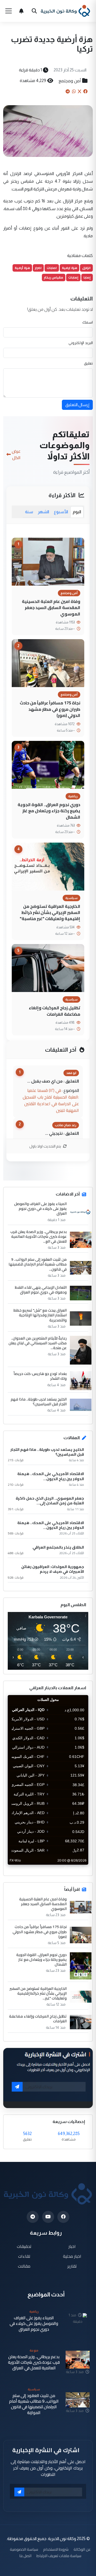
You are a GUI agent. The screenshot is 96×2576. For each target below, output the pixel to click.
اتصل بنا (25, 2556)
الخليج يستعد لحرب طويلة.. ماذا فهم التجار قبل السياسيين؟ (39, 1402)
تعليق (88, 363)
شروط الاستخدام (56, 2549)
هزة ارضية (69, 268)
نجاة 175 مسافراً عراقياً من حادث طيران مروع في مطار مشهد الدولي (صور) (50, 709)
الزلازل (86, 268)
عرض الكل (16, 454)
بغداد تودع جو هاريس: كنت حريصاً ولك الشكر (40, 1376)
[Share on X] (79, 91)
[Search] (34, 11)
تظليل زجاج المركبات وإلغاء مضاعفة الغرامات (55, 1011)
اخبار (72, 2246)
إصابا (87, 277)
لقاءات (24, 2256)
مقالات (24, 2266)
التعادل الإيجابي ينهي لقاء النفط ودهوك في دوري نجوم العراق (41, 1290)
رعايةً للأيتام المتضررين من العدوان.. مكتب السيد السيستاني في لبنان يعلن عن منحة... (38, 1343)
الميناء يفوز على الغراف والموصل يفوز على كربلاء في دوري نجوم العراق (40, 1209)
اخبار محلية (72, 2256)
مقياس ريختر (54, 277)
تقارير (72, 2266)
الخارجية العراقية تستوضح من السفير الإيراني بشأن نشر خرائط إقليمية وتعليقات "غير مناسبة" (50, 913)
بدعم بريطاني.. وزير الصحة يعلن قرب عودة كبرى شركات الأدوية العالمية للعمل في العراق (34, 2362)
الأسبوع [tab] (61, 512)
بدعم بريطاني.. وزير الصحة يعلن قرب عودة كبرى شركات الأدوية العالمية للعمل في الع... (39, 1237)
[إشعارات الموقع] (21, 11)
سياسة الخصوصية (24, 2549)
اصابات (52, 268)
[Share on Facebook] (85, 91)
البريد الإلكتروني (81, 343)
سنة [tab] (29, 512)
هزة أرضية (22, 268)
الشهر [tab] (43, 512)
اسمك (88, 322)
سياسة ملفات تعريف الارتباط (59, 2556)
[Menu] (9, 11)
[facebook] (63, 2217)
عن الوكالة (82, 2549)
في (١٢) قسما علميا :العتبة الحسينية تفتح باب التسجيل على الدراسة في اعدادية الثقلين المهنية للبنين (51, 1100)
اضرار (38, 268)
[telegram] (33, 2217)
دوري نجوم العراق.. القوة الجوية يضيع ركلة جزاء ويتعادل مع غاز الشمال (49, 811)
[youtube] (48, 2217)
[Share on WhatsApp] (74, 91)
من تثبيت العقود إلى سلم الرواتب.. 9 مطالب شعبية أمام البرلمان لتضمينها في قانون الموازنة (34, 2404)
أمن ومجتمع (70, 81)
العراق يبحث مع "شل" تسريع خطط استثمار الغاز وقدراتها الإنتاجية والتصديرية (40, 1315)
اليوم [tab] (77, 512)
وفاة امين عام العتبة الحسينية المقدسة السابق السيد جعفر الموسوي (51, 608)
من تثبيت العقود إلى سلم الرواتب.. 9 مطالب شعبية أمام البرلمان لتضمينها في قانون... (38, 1264)
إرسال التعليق (77, 405)
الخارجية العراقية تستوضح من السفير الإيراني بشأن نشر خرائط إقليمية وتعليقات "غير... (38, 1993)
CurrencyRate (76, 1868)
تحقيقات (24, 2246)
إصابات (73, 277)
